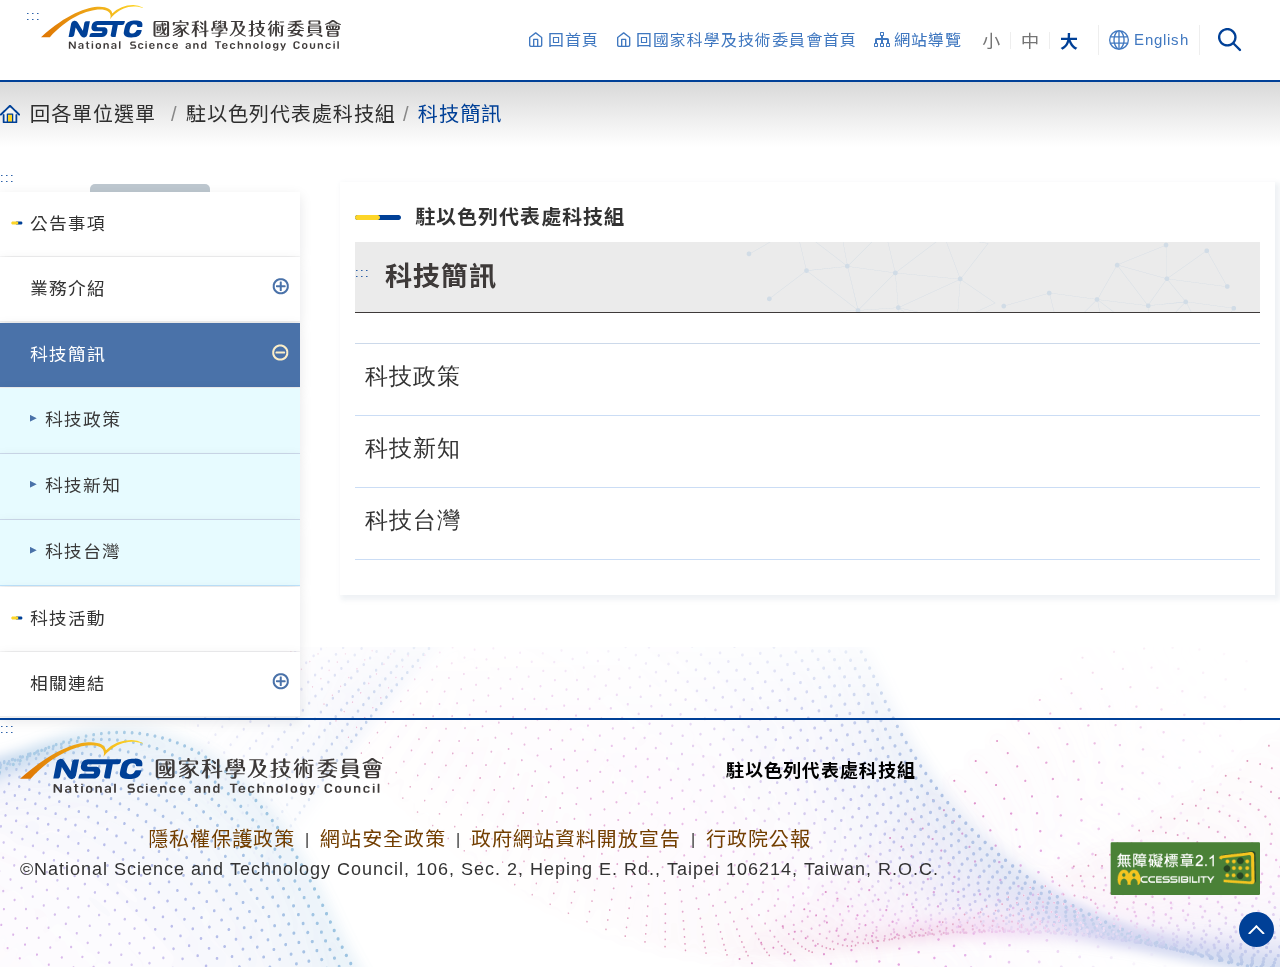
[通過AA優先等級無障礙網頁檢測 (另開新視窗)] (1185, 862)
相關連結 (68, 684)
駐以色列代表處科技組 (291, 113)
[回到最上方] (1256, 929)
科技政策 (83, 420)
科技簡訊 (460, 113)
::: (33, 15)
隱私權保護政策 (221, 839)
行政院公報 (758, 839)
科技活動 (68, 619)
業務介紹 (68, 289)
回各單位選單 (93, 113)
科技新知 (83, 486)
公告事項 (68, 224)
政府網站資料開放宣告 (576, 839)
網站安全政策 (383, 839)
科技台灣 (83, 552)
